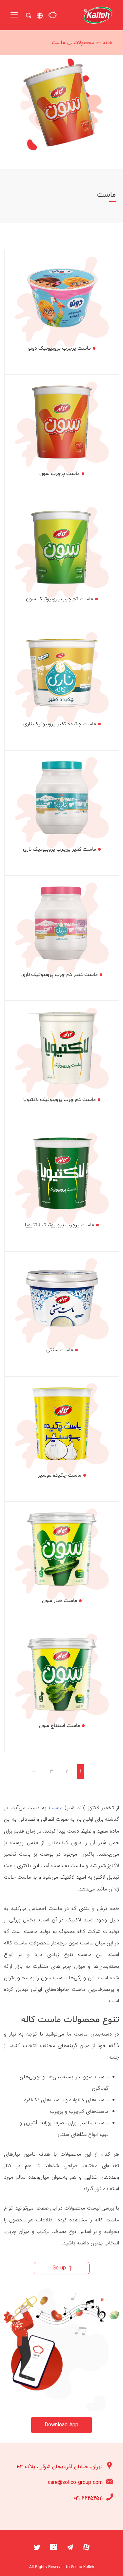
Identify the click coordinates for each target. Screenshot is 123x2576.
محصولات (84, 43)
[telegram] (70, 2547)
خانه (108, 43)
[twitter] (37, 2547)
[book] (52, 15)
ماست (56, 1808)
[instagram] (53, 2547)
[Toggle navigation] (14, 15)
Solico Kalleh (82, 2567)
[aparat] (86, 2547)
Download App (61, 2425)
